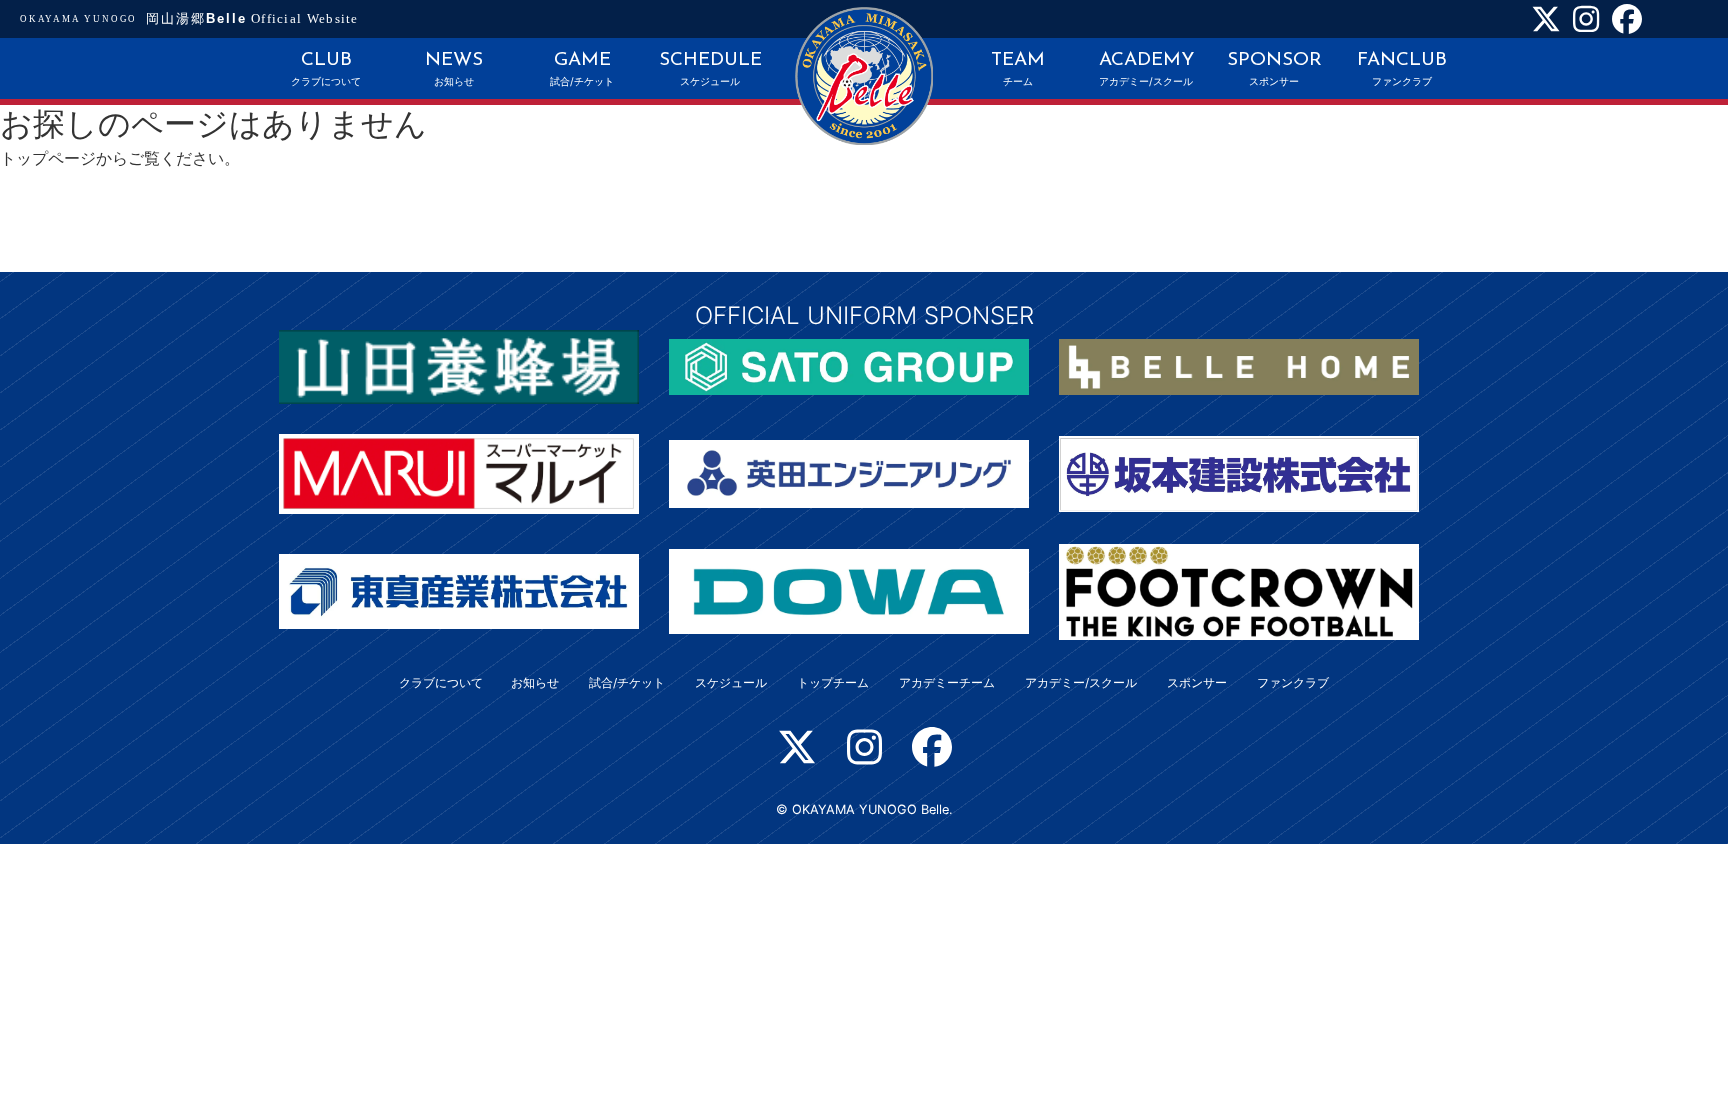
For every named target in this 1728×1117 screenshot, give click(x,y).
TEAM (1018, 69)
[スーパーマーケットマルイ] (459, 472)
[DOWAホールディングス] (849, 590)
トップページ (48, 158)
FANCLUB (1402, 69)
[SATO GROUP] (849, 365)
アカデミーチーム (947, 682)
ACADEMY (1146, 69)
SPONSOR (1274, 69)
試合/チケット (627, 682)
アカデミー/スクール (1081, 682)
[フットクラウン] (1239, 590)
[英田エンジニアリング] (849, 472)
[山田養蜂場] (459, 365)
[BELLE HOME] (1239, 365)
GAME (582, 69)
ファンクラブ (1293, 682)
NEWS (454, 69)
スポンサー (1197, 682)
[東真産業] (459, 590)
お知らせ (535, 682)
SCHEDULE (710, 69)
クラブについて (441, 682)
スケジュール (731, 682)
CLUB (326, 69)
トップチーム (833, 682)
